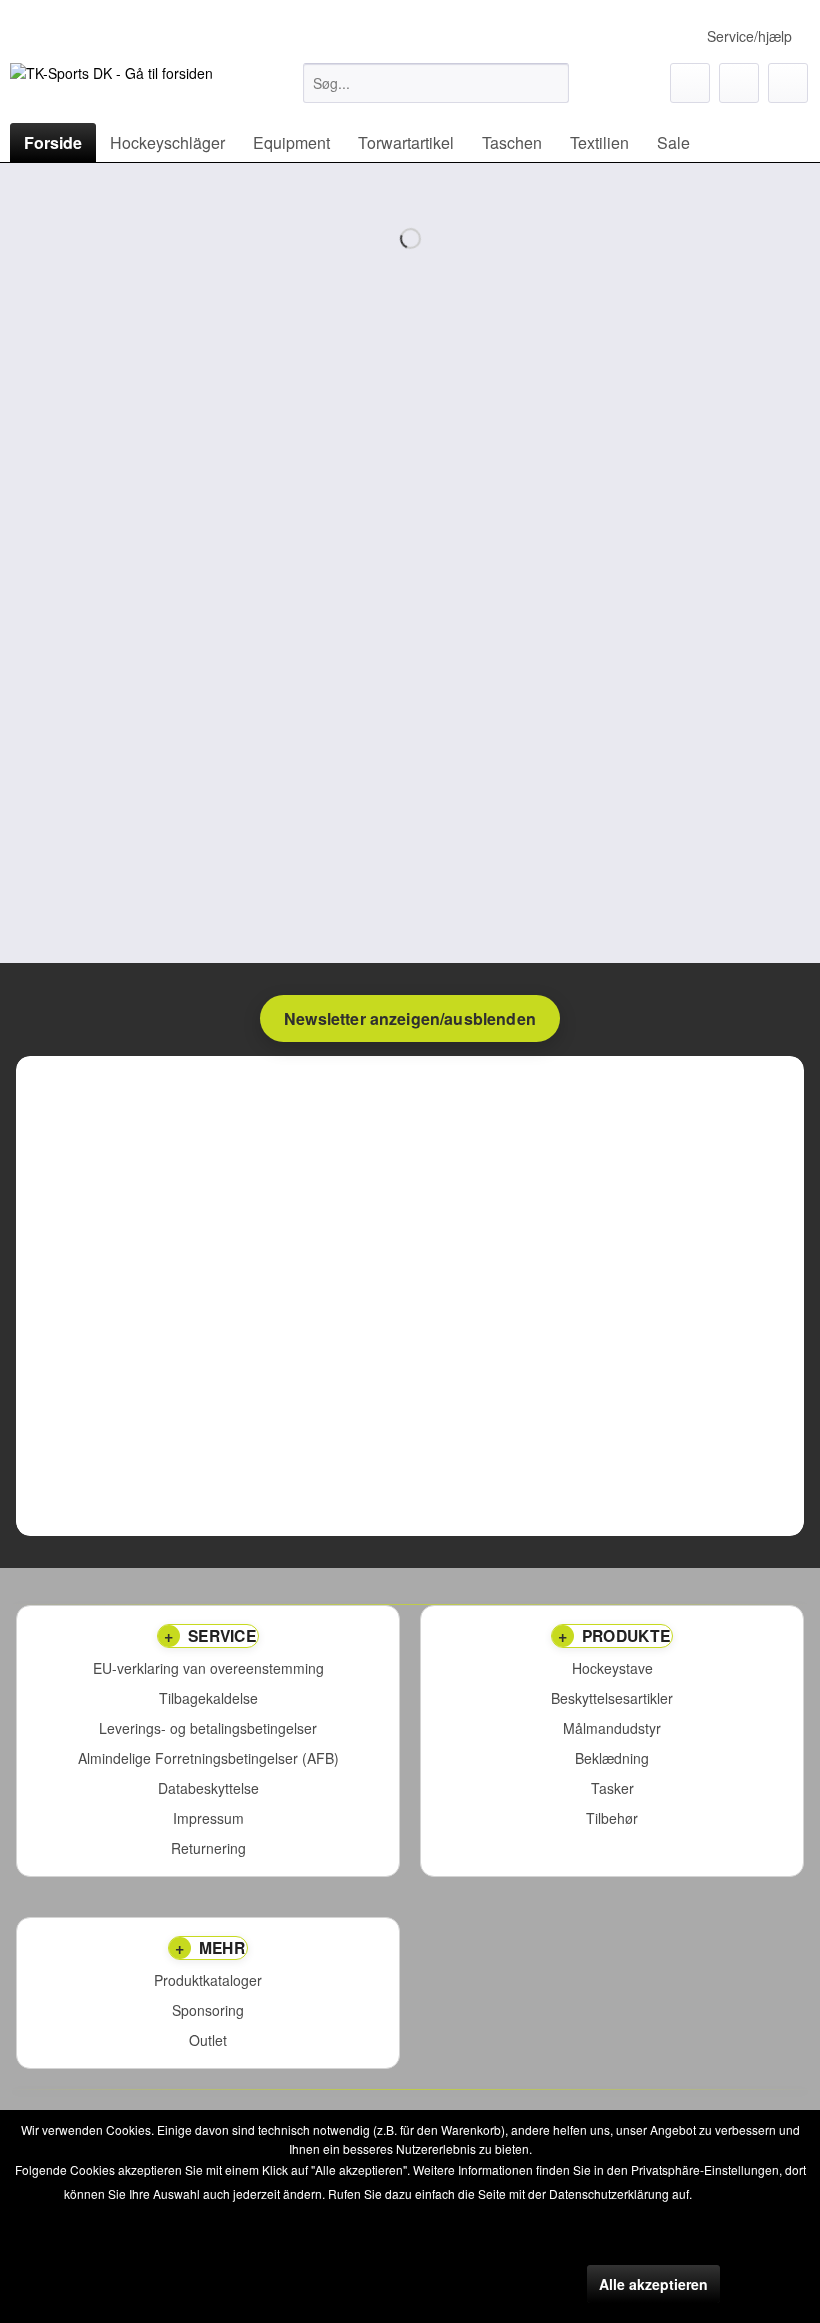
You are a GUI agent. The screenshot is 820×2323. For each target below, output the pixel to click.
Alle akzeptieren (653, 2284)
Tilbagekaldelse (208, 1698)
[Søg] (550, 83)
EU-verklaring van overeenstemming (208, 1668)
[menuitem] (436, 83)
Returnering (208, 1848)
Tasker (612, 1788)
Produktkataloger (208, 1980)
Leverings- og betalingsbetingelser (208, 1728)
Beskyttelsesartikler (612, 1698)
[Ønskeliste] (690, 83)
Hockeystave (612, 1668)
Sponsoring (208, 2010)
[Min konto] (739, 83)
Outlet (208, 2040)
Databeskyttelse (208, 1788)
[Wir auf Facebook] (24, 174)
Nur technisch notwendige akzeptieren (441, 2284)
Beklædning (612, 1758)
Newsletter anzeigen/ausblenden (410, 1018)
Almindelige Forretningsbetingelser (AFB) (208, 1758)
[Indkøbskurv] (788, 83)
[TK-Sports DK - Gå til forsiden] (111, 88)
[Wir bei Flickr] (24, 318)
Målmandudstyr (612, 1728)
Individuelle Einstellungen (203, 2284)
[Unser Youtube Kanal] (24, 222)
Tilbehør (612, 1818)
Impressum (208, 1818)
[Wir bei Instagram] (24, 270)
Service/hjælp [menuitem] (749, 36)
